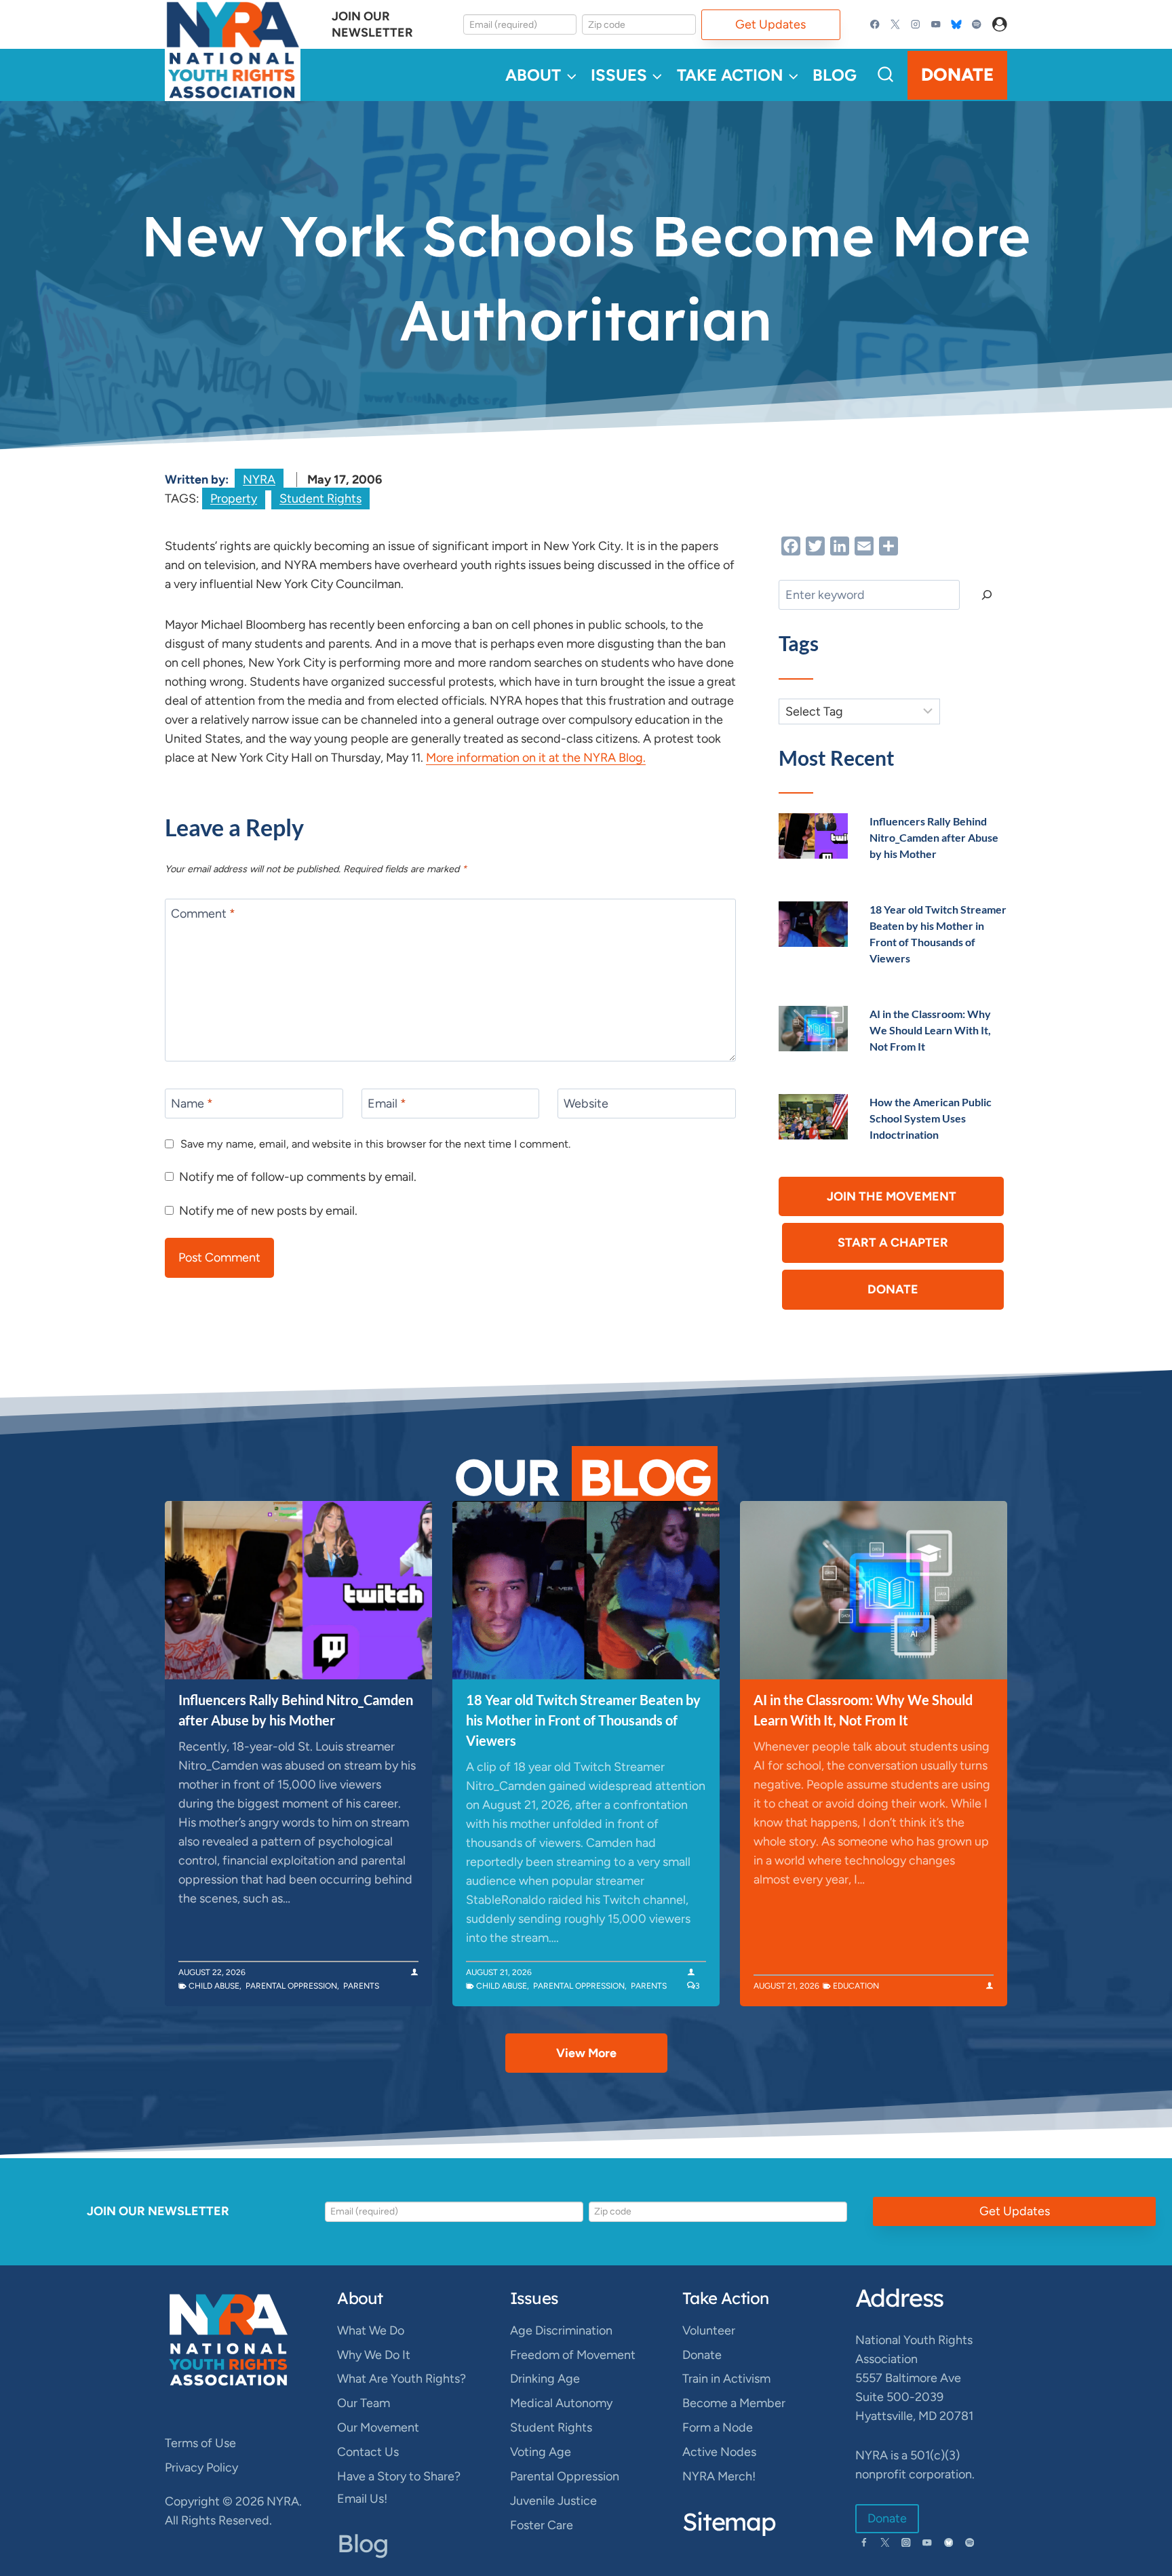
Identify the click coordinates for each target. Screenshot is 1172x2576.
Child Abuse (214, 1986)
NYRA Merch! (719, 2476)
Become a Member (734, 2403)
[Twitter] (896, 25)
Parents (361, 1986)
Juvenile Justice (553, 2501)
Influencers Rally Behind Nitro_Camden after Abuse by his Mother (934, 837)
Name (192, 1104)
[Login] (1000, 25)
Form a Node (718, 2427)
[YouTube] (936, 25)
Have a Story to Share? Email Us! (399, 2487)
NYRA (259, 480)
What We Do (371, 2330)
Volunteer (709, 2330)
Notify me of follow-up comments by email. (298, 1177)
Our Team (364, 2403)
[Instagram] (916, 25)
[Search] (987, 595)
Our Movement (378, 2427)
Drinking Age (545, 2379)
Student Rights (320, 499)
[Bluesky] (956, 25)
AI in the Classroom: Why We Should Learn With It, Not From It (930, 1030)
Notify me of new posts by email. (268, 1211)
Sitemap (729, 2521)
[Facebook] (875, 25)
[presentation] (813, 836)
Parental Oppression (291, 1986)
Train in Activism (726, 2379)
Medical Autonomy (561, 2403)
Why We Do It (374, 2355)
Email (387, 1104)
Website (586, 1104)
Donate (957, 75)
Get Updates (770, 24)
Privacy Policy (201, 2467)
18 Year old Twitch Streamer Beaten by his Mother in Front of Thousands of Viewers (583, 1720)
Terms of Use (200, 2443)
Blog (835, 75)
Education (856, 1986)
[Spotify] (976, 25)
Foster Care (542, 2525)
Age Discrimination (561, 2330)
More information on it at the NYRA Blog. (536, 758)
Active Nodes (719, 2452)
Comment (203, 914)
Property (234, 499)
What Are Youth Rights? (402, 2379)
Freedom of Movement (573, 2355)
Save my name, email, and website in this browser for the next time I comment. (375, 1144)
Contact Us (368, 2452)
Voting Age (541, 2452)
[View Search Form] (885, 75)
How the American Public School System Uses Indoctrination (931, 1118)
